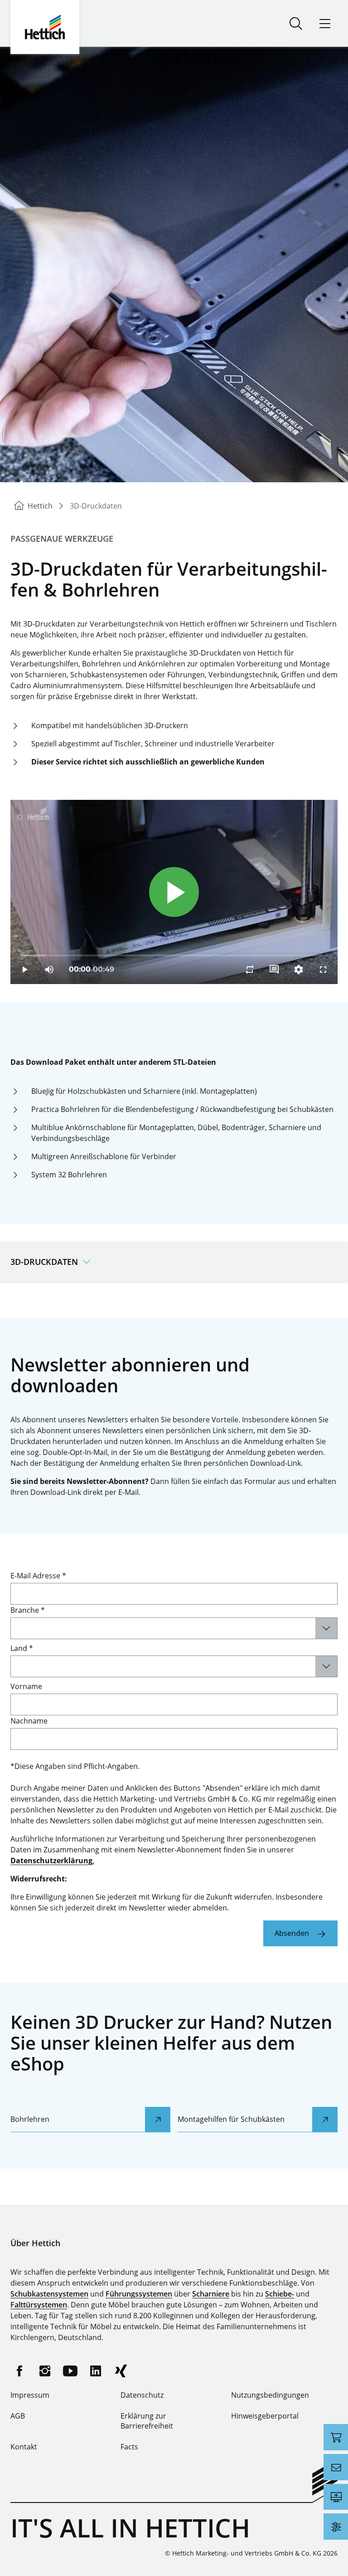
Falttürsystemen (39, 2305)
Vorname (26, 1686)
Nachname (29, 1721)
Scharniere (211, 2294)
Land (22, 1648)
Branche (28, 1610)
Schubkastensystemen (49, 2294)
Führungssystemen (139, 2294)
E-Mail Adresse (38, 1576)
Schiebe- (280, 2294)
